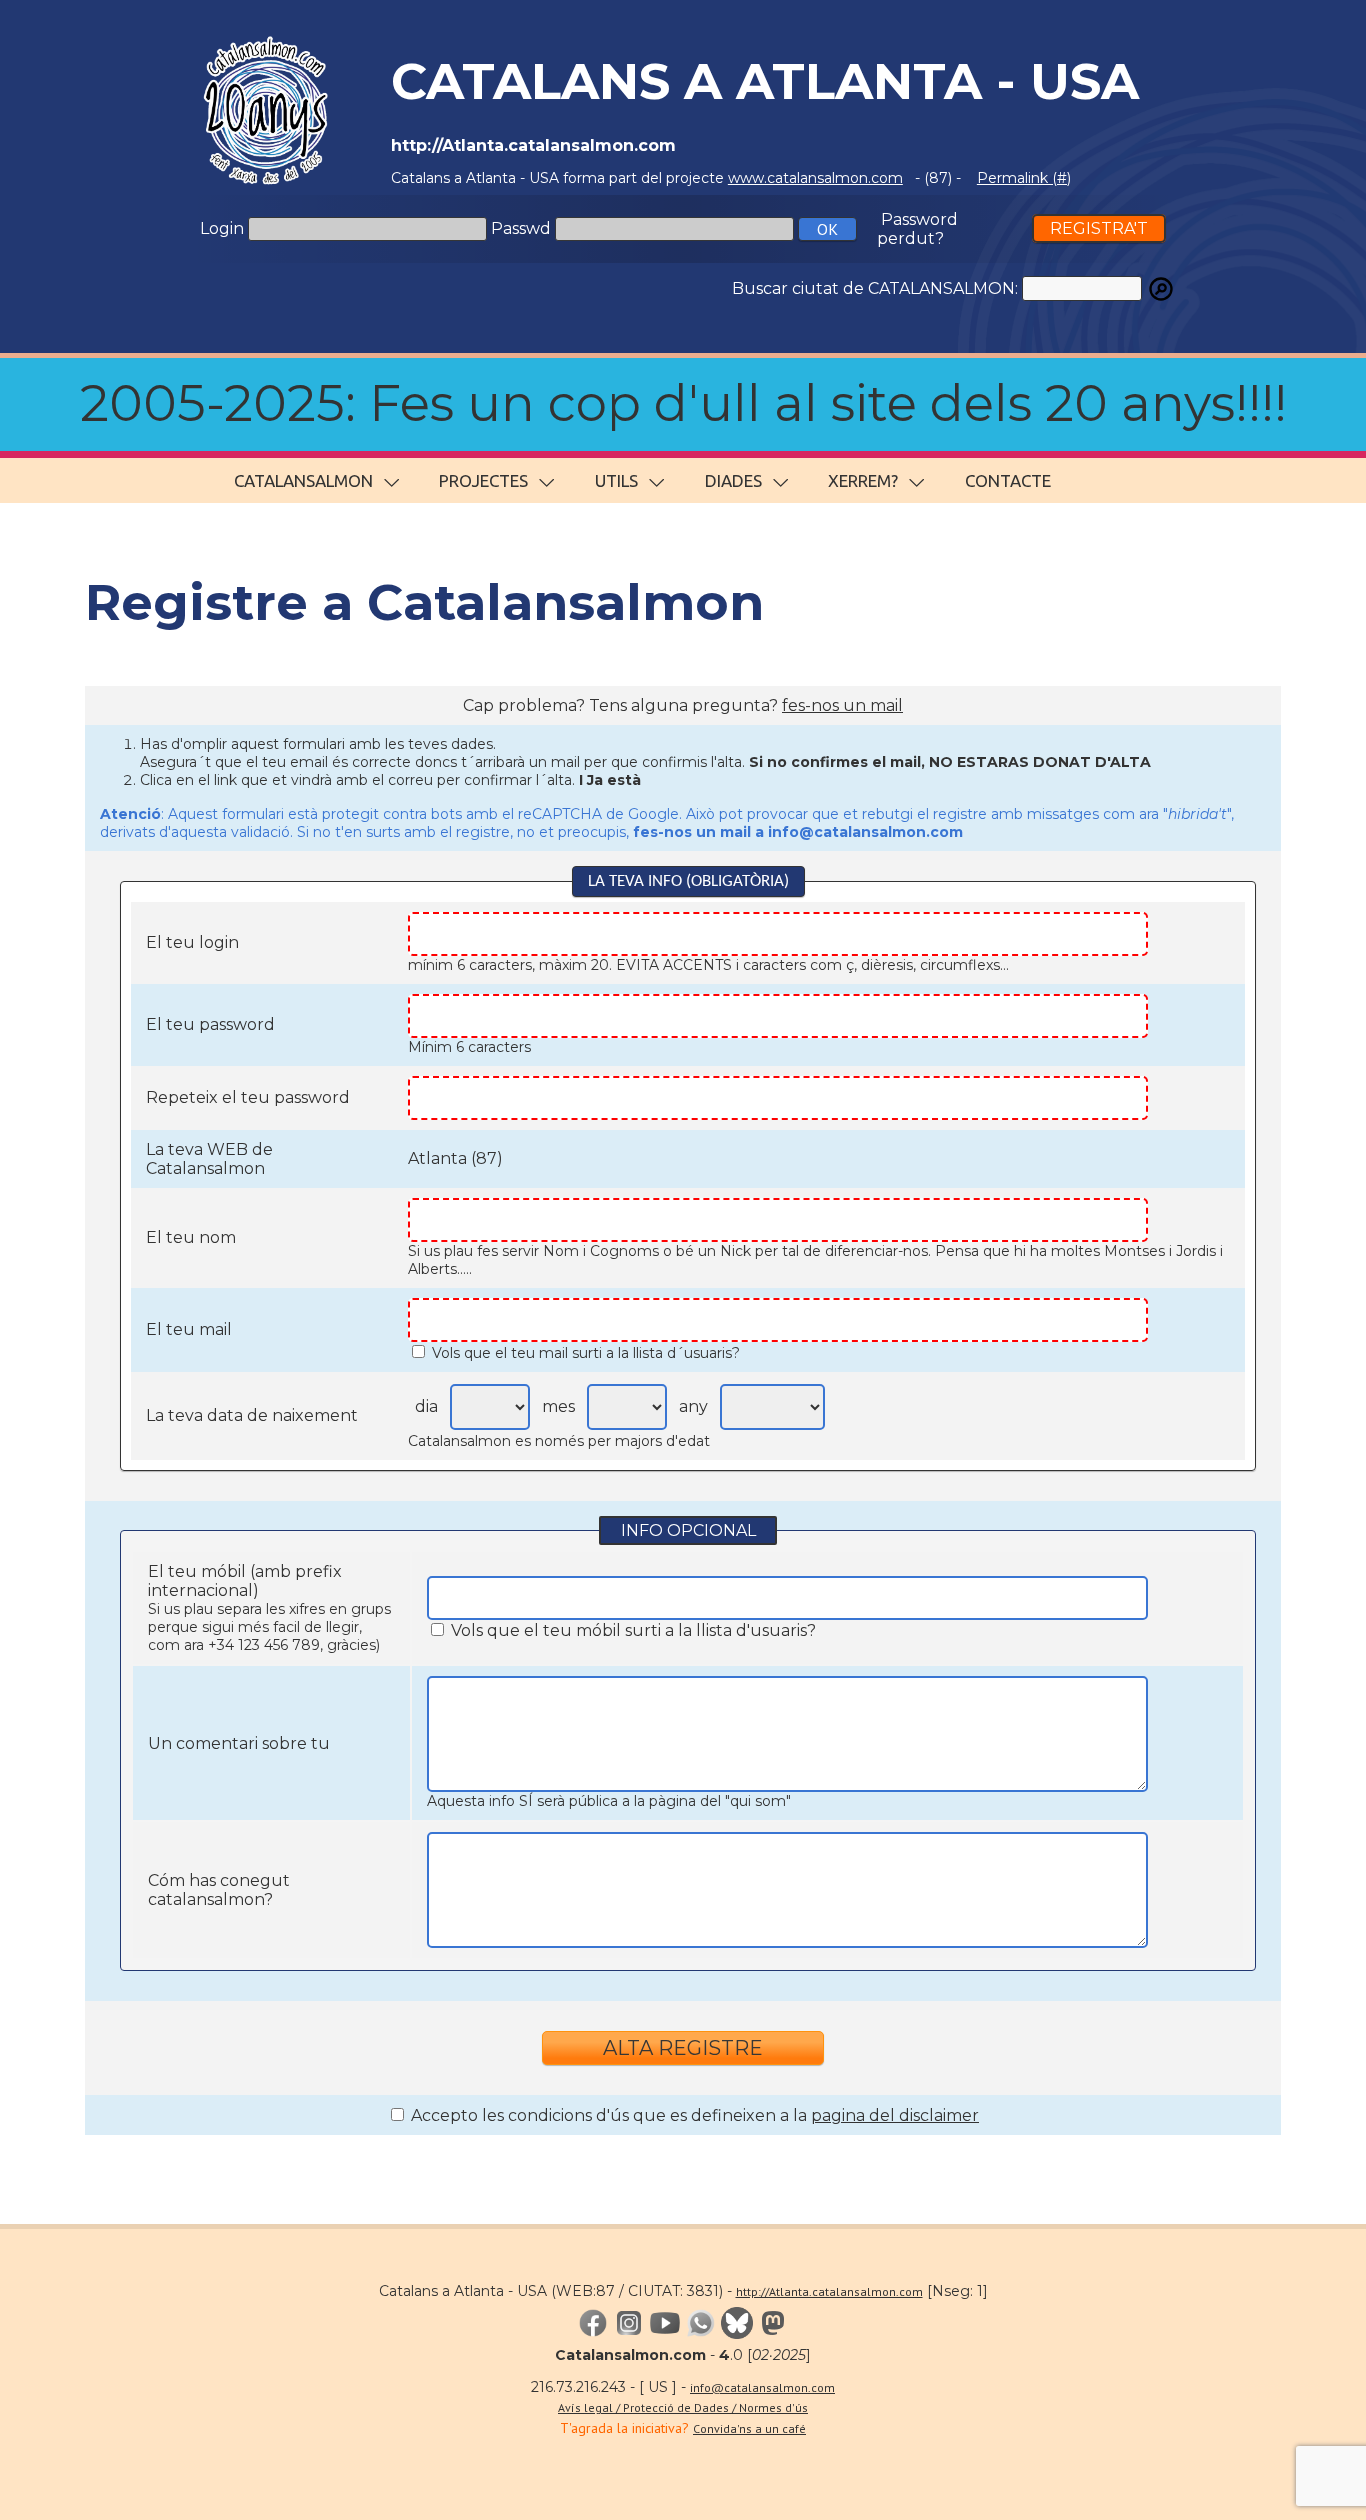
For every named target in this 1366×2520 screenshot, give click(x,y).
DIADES (733, 480)
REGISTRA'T (1099, 228)
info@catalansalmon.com (762, 2387)
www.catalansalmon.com (815, 178)
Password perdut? (917, 229)
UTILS (616, 480)
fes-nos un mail (842, 705)
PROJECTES (483, 480)
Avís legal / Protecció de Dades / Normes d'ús (683, 2407)
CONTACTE (1008, 480)
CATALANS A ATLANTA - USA (765, 81)
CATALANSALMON (303, 480)
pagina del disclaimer (895, 2115)
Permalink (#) (1024, 178)
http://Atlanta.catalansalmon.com (829, 2291)
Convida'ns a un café (749, 2428)
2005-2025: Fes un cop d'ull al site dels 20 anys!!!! (683, 403)
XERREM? (863, 480)
